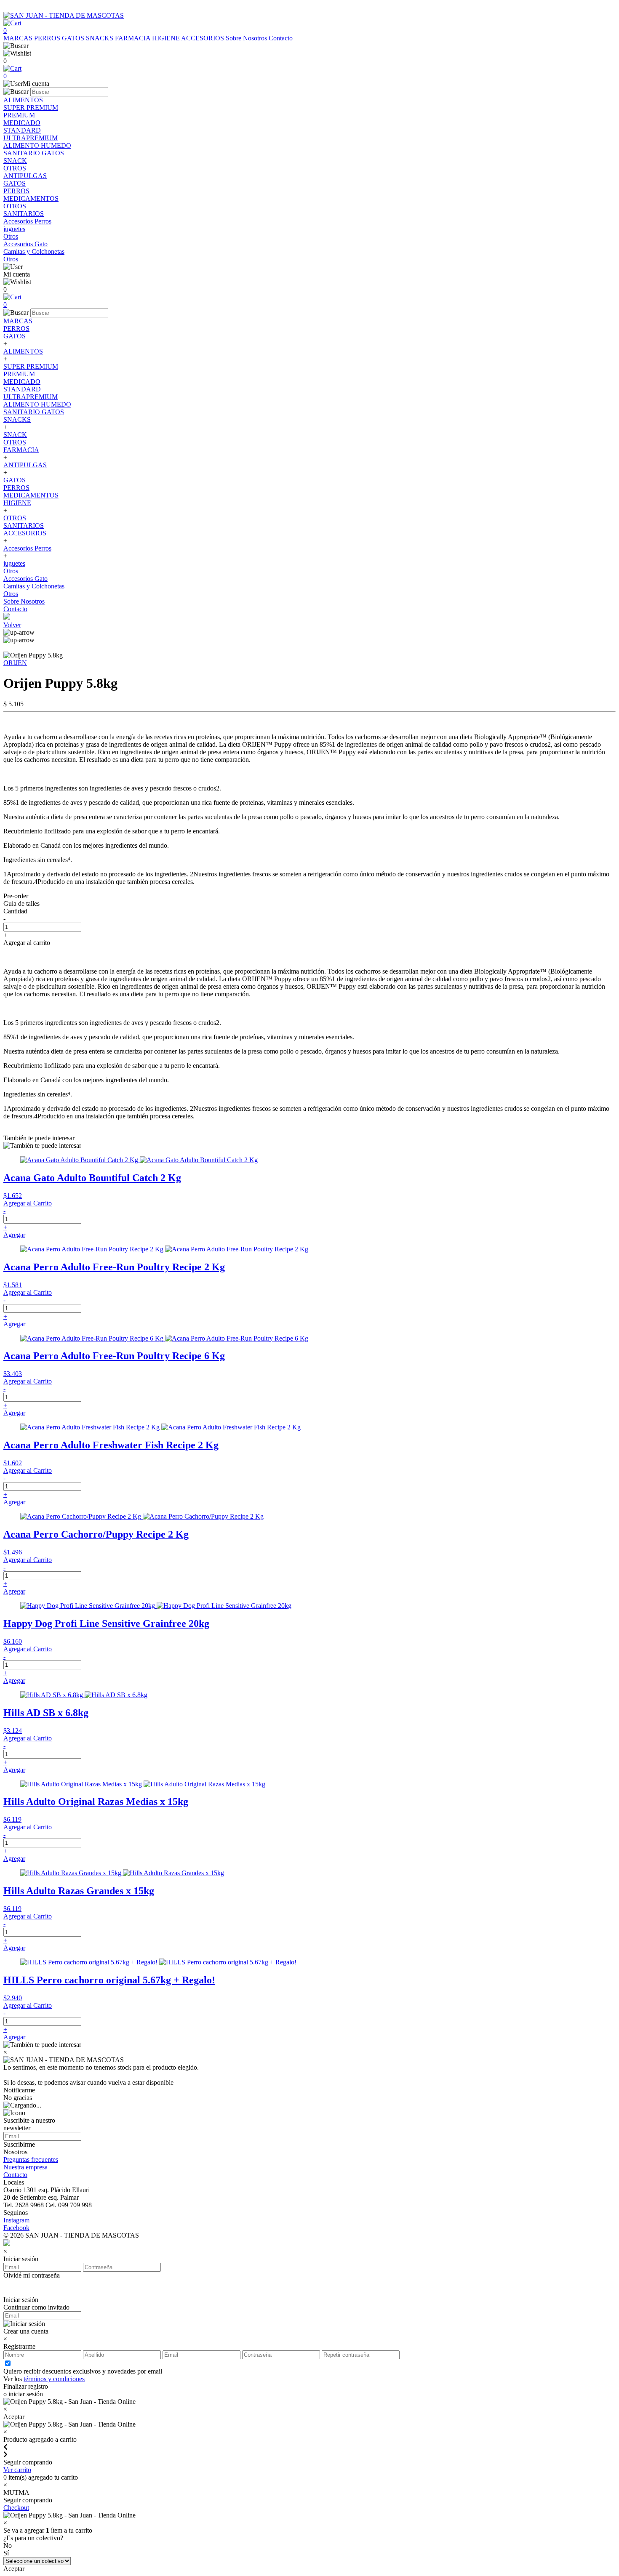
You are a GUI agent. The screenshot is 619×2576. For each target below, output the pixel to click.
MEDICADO (22, 382)
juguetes (14, 563)
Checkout (16, 2508)
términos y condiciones (54, 2379)
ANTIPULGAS (25, 465)
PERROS (48, 38)
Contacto (281, 38)
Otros (11, 571)
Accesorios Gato (25, 579)
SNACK (15, 435)
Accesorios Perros (27, 548)
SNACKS (100, 38)
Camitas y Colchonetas (34, 586)
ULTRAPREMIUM (31, 397)
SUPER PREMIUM (31, 366)
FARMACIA (133, 38)
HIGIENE (167, 38)
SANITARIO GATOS (34, 412)
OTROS (15, 442)
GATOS (74, 38)
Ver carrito (17, 2470)
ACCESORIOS (203, 38)
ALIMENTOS (23, 351)
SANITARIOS (24, 526)
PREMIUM (19, 374)
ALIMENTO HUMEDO (37, 404)
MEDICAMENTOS (31, 495)
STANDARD (22, 389)
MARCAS (19, 38)
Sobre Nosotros (247, 38)
